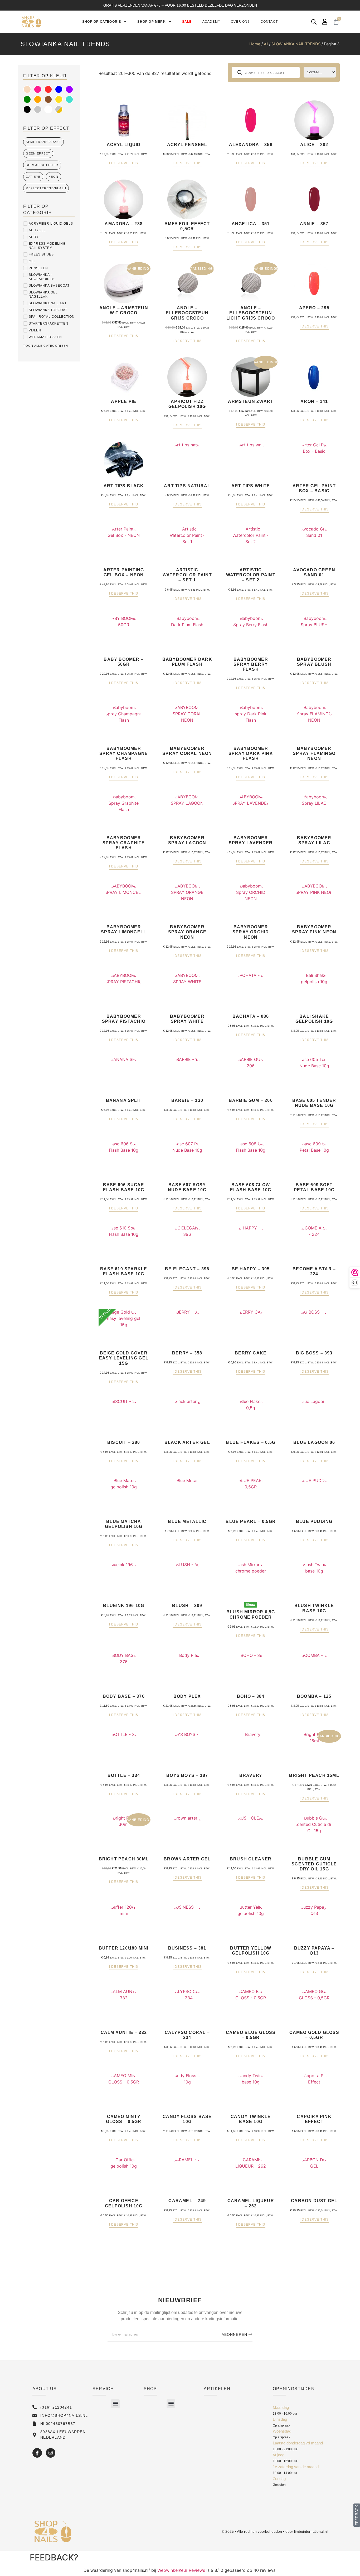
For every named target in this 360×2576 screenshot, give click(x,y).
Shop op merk (151, 22)
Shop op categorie (102, 22)
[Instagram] (51, 2453)
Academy (211, 22)
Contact (269, 22)
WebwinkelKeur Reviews (181, 2570)
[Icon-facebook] (37, 2453)
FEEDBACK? (54, 2557)
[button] (115, 2404)
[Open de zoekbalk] (314, 22)
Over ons (240, 22)
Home (255, 44)
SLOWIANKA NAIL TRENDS (296, 44)
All (266, 44)
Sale (187, 22)
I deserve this (124, 163)
